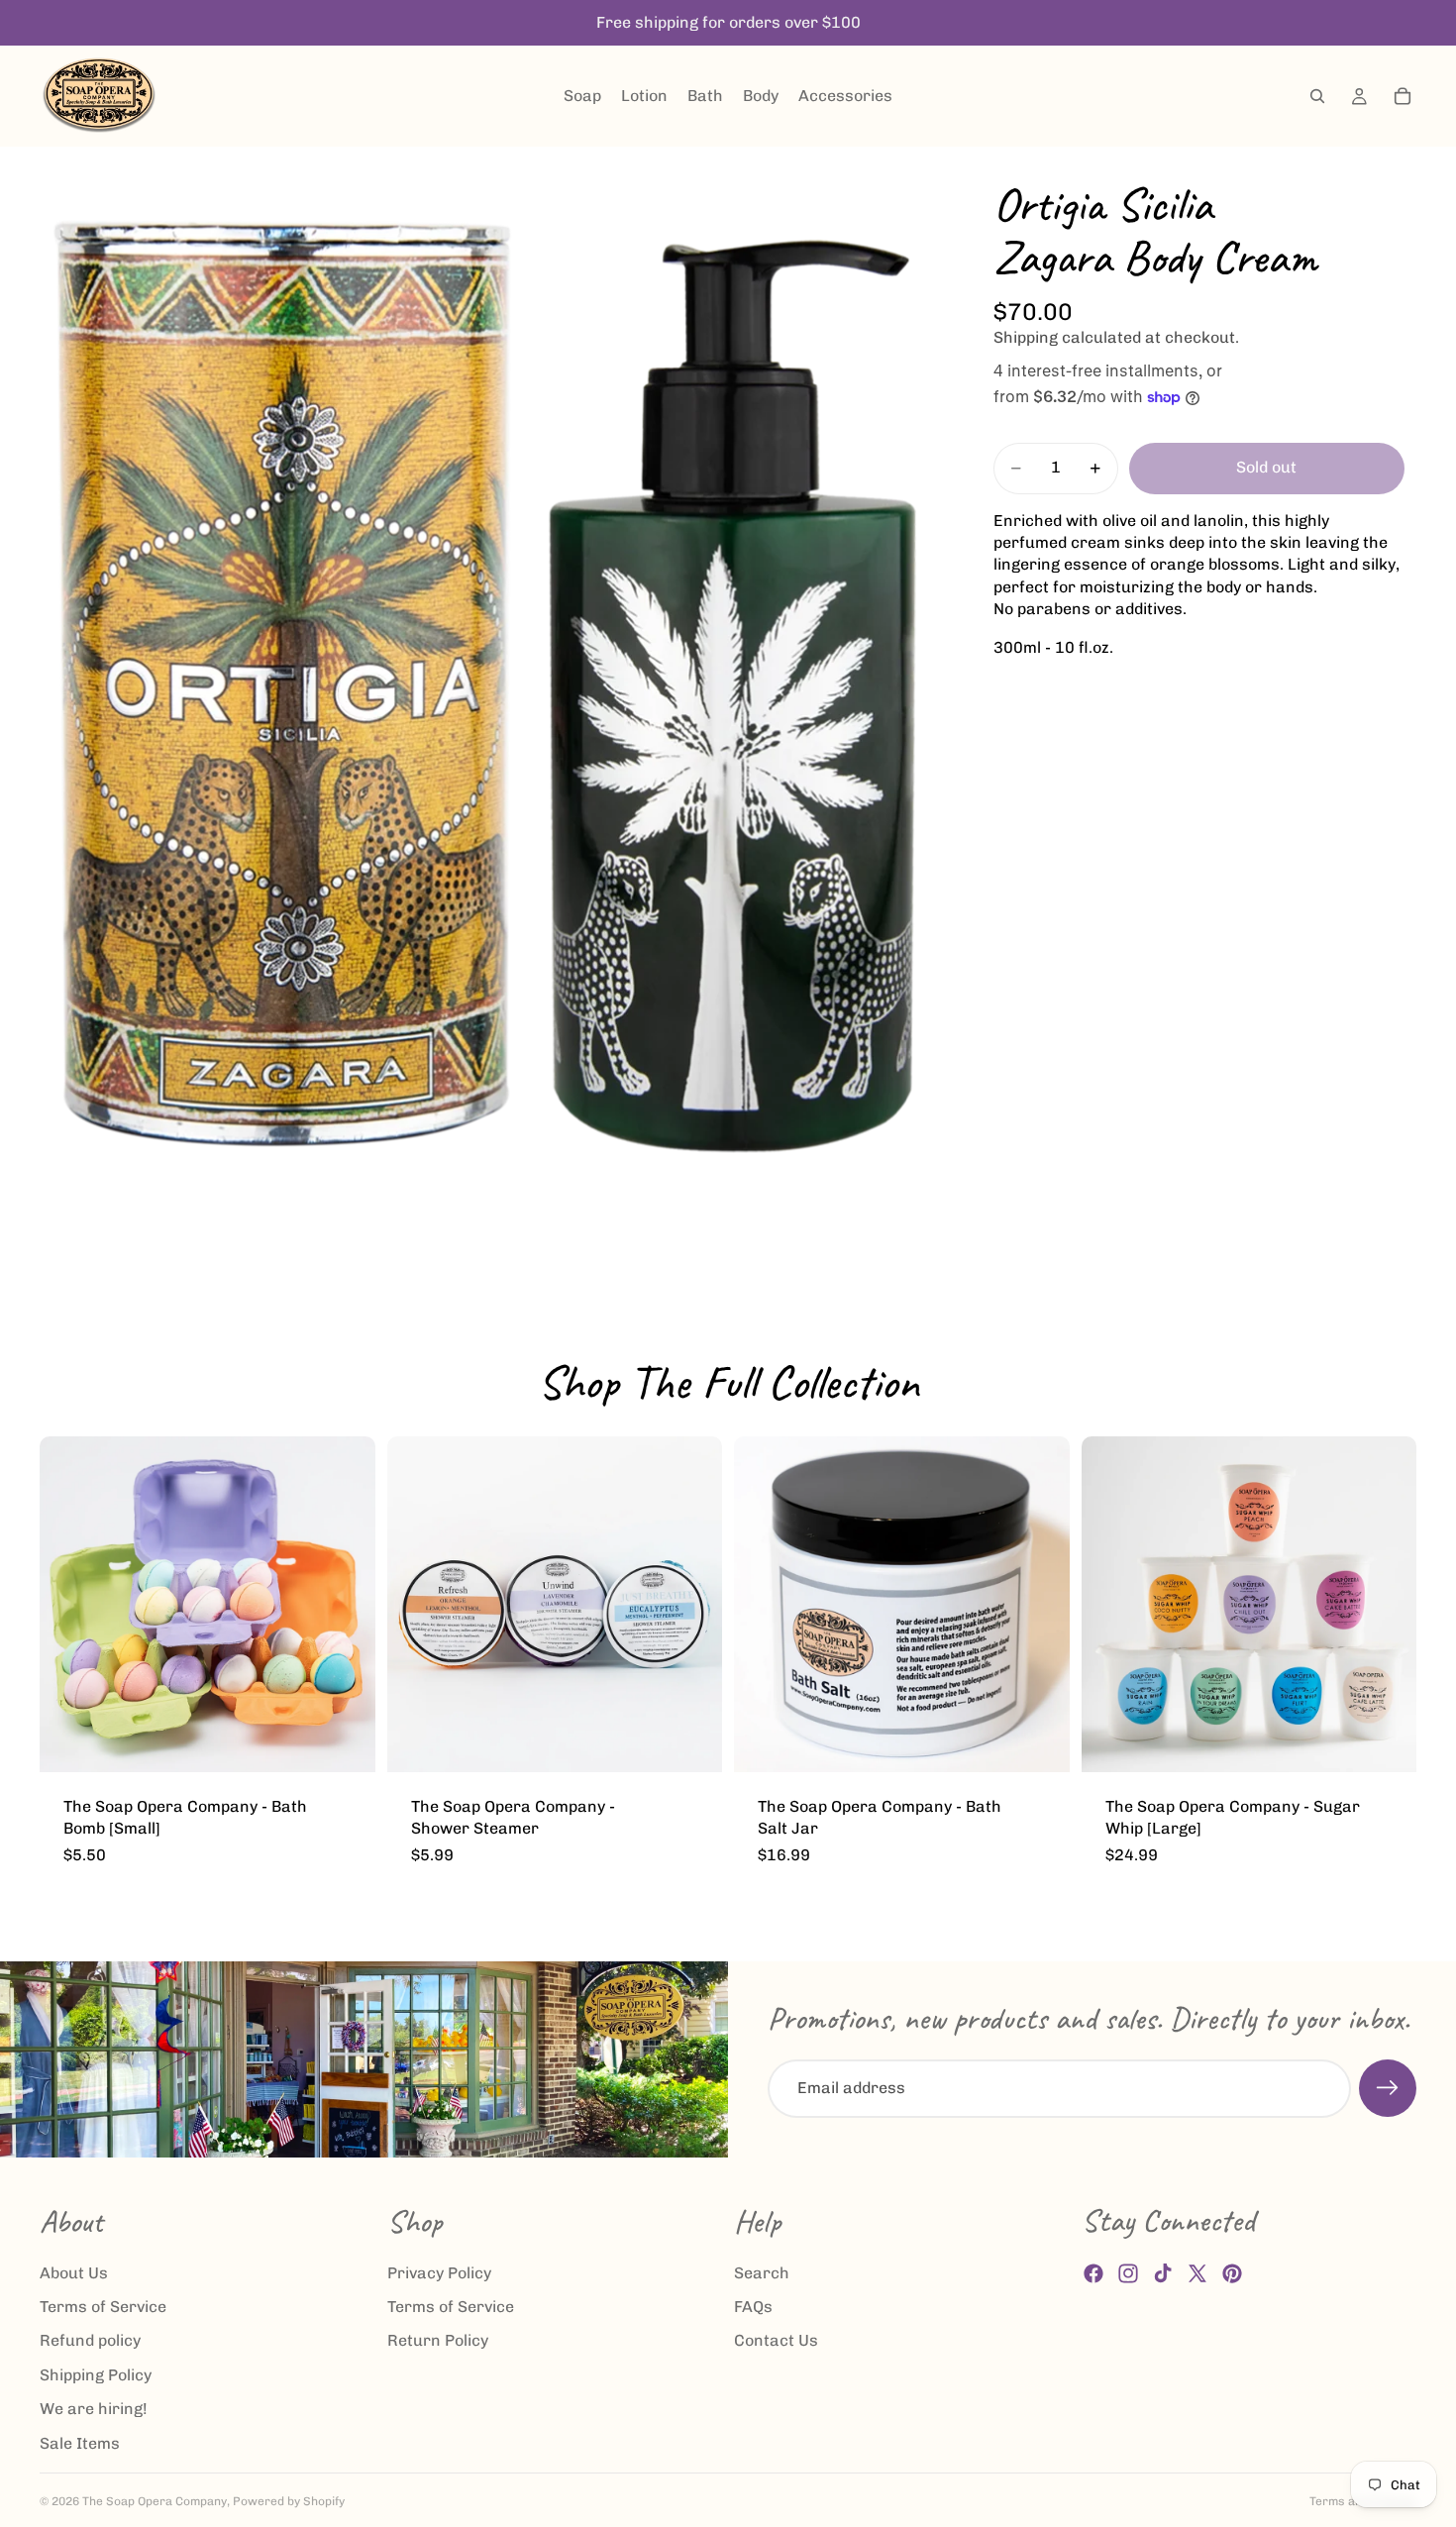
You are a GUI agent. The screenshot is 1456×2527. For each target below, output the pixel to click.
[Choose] (345, 1741)
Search (762, 2272)
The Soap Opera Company (155, 2501)
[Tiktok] (1163, 2273)
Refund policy (90, 2340)
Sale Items (80, 2442)
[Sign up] (1388, 2088)
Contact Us (776, 2340)
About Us (74, 2272)
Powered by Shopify (289, 2501)
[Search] (1317, 96)
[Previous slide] (69, 1604)
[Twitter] (1197, 2273)
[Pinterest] (1232, 2273)
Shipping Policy (96, 2374)
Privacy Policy (439, 2272)
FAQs (753, 2307)
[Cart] (1403, 96)
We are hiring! (94, 2409)
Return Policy (438, 2340)
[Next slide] (346, 1604)
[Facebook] (1093, 2273)
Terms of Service (103, 2307)
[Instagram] (1128, 2273)
